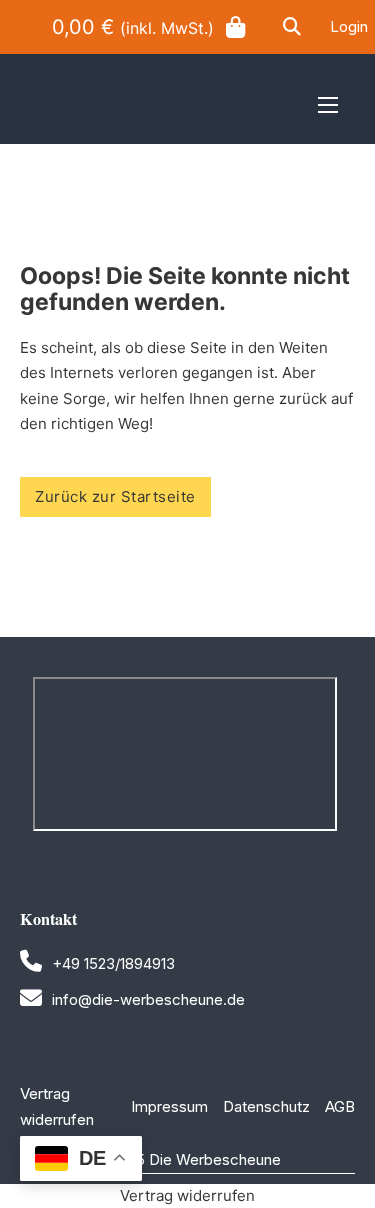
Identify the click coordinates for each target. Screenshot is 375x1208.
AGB (340, 1106)
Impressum (169, 1106)
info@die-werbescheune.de (148, 999)
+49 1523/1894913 (113, 963)
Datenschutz (266, 1106)
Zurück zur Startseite (115, 496)
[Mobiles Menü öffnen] (328, 105)
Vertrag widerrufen (63, 1106)
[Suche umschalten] (292, 27)
